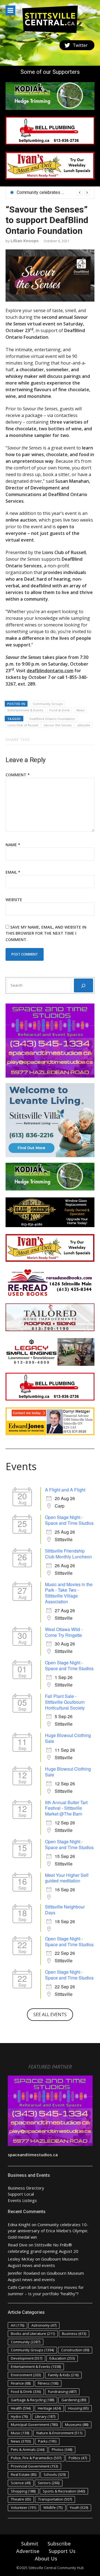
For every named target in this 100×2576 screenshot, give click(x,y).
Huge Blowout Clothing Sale (68, 1738)
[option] (53, 193)
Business (74, 2334)
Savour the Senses (58, 725)
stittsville (84, 725)
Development (27, 2358)
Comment (18, 775)
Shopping (23, 2491)
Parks (47, 2441)
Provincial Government (34, 2466)
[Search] (83, 985)
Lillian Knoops (25, 241)
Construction (75, 2350)
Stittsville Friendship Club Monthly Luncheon (68, 1554)
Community (26, 2342)
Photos (62, 2449)
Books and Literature (33, 2334)
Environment (26, 2375)
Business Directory (26, 2188)
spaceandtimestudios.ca (33, 2155)
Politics (78, 2458)
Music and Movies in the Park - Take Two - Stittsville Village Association (69, 1593)
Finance (21, 2383)
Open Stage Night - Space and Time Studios (69, 1520)
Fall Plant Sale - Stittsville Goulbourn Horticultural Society (65, 1702)
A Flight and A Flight (65, 1490)
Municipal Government (34, 2425)
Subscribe (59, 2544)
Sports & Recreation (64, 2491)
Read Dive (18, 2245)
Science (21, 2483)
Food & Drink (60, 710)
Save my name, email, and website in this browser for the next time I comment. (46, 933)
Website (14, 900)
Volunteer (23, 2507)
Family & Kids (63, 2375)
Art (17, 2325)
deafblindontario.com (50, 671)
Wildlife (53, 2507)
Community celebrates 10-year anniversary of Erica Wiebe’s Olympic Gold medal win (48, 2231)
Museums (77, 2425)
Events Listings (22, 2200)
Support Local (21, 2194)
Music (20, 2433)
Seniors (49, 2483)
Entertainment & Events (25, 710)
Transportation (55, 2499)
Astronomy (44, 2325)
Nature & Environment (59, 2433)
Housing (78, 2408)
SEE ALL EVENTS (50, 2014)
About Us (46, 2559)
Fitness (48, 2383)
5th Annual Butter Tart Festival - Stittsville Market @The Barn (66, 1808)
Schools (55, 2474)
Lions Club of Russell (23, 725)
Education (62, 2358)
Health (21, 2408)
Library (45, 2416)
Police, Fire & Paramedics (36, 2458)
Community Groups (48, 704)
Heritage (49, 2408)
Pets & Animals (28, 2449)
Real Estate (24, 2474)
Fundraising (62, 2392)
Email (13, 872)
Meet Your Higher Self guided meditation (67, 1878)
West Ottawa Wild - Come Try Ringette (64, 1632)
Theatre (21, 2499)
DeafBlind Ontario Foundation (52, 719)
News (80, 710)
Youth (79, 2507)
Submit (30, 2544)
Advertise (28, 2551)
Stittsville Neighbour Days (65, 1910)
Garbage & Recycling (32, 2400)
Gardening (74, 2400)
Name (13, 845)
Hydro (19, 2416)
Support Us (62, 2551)
